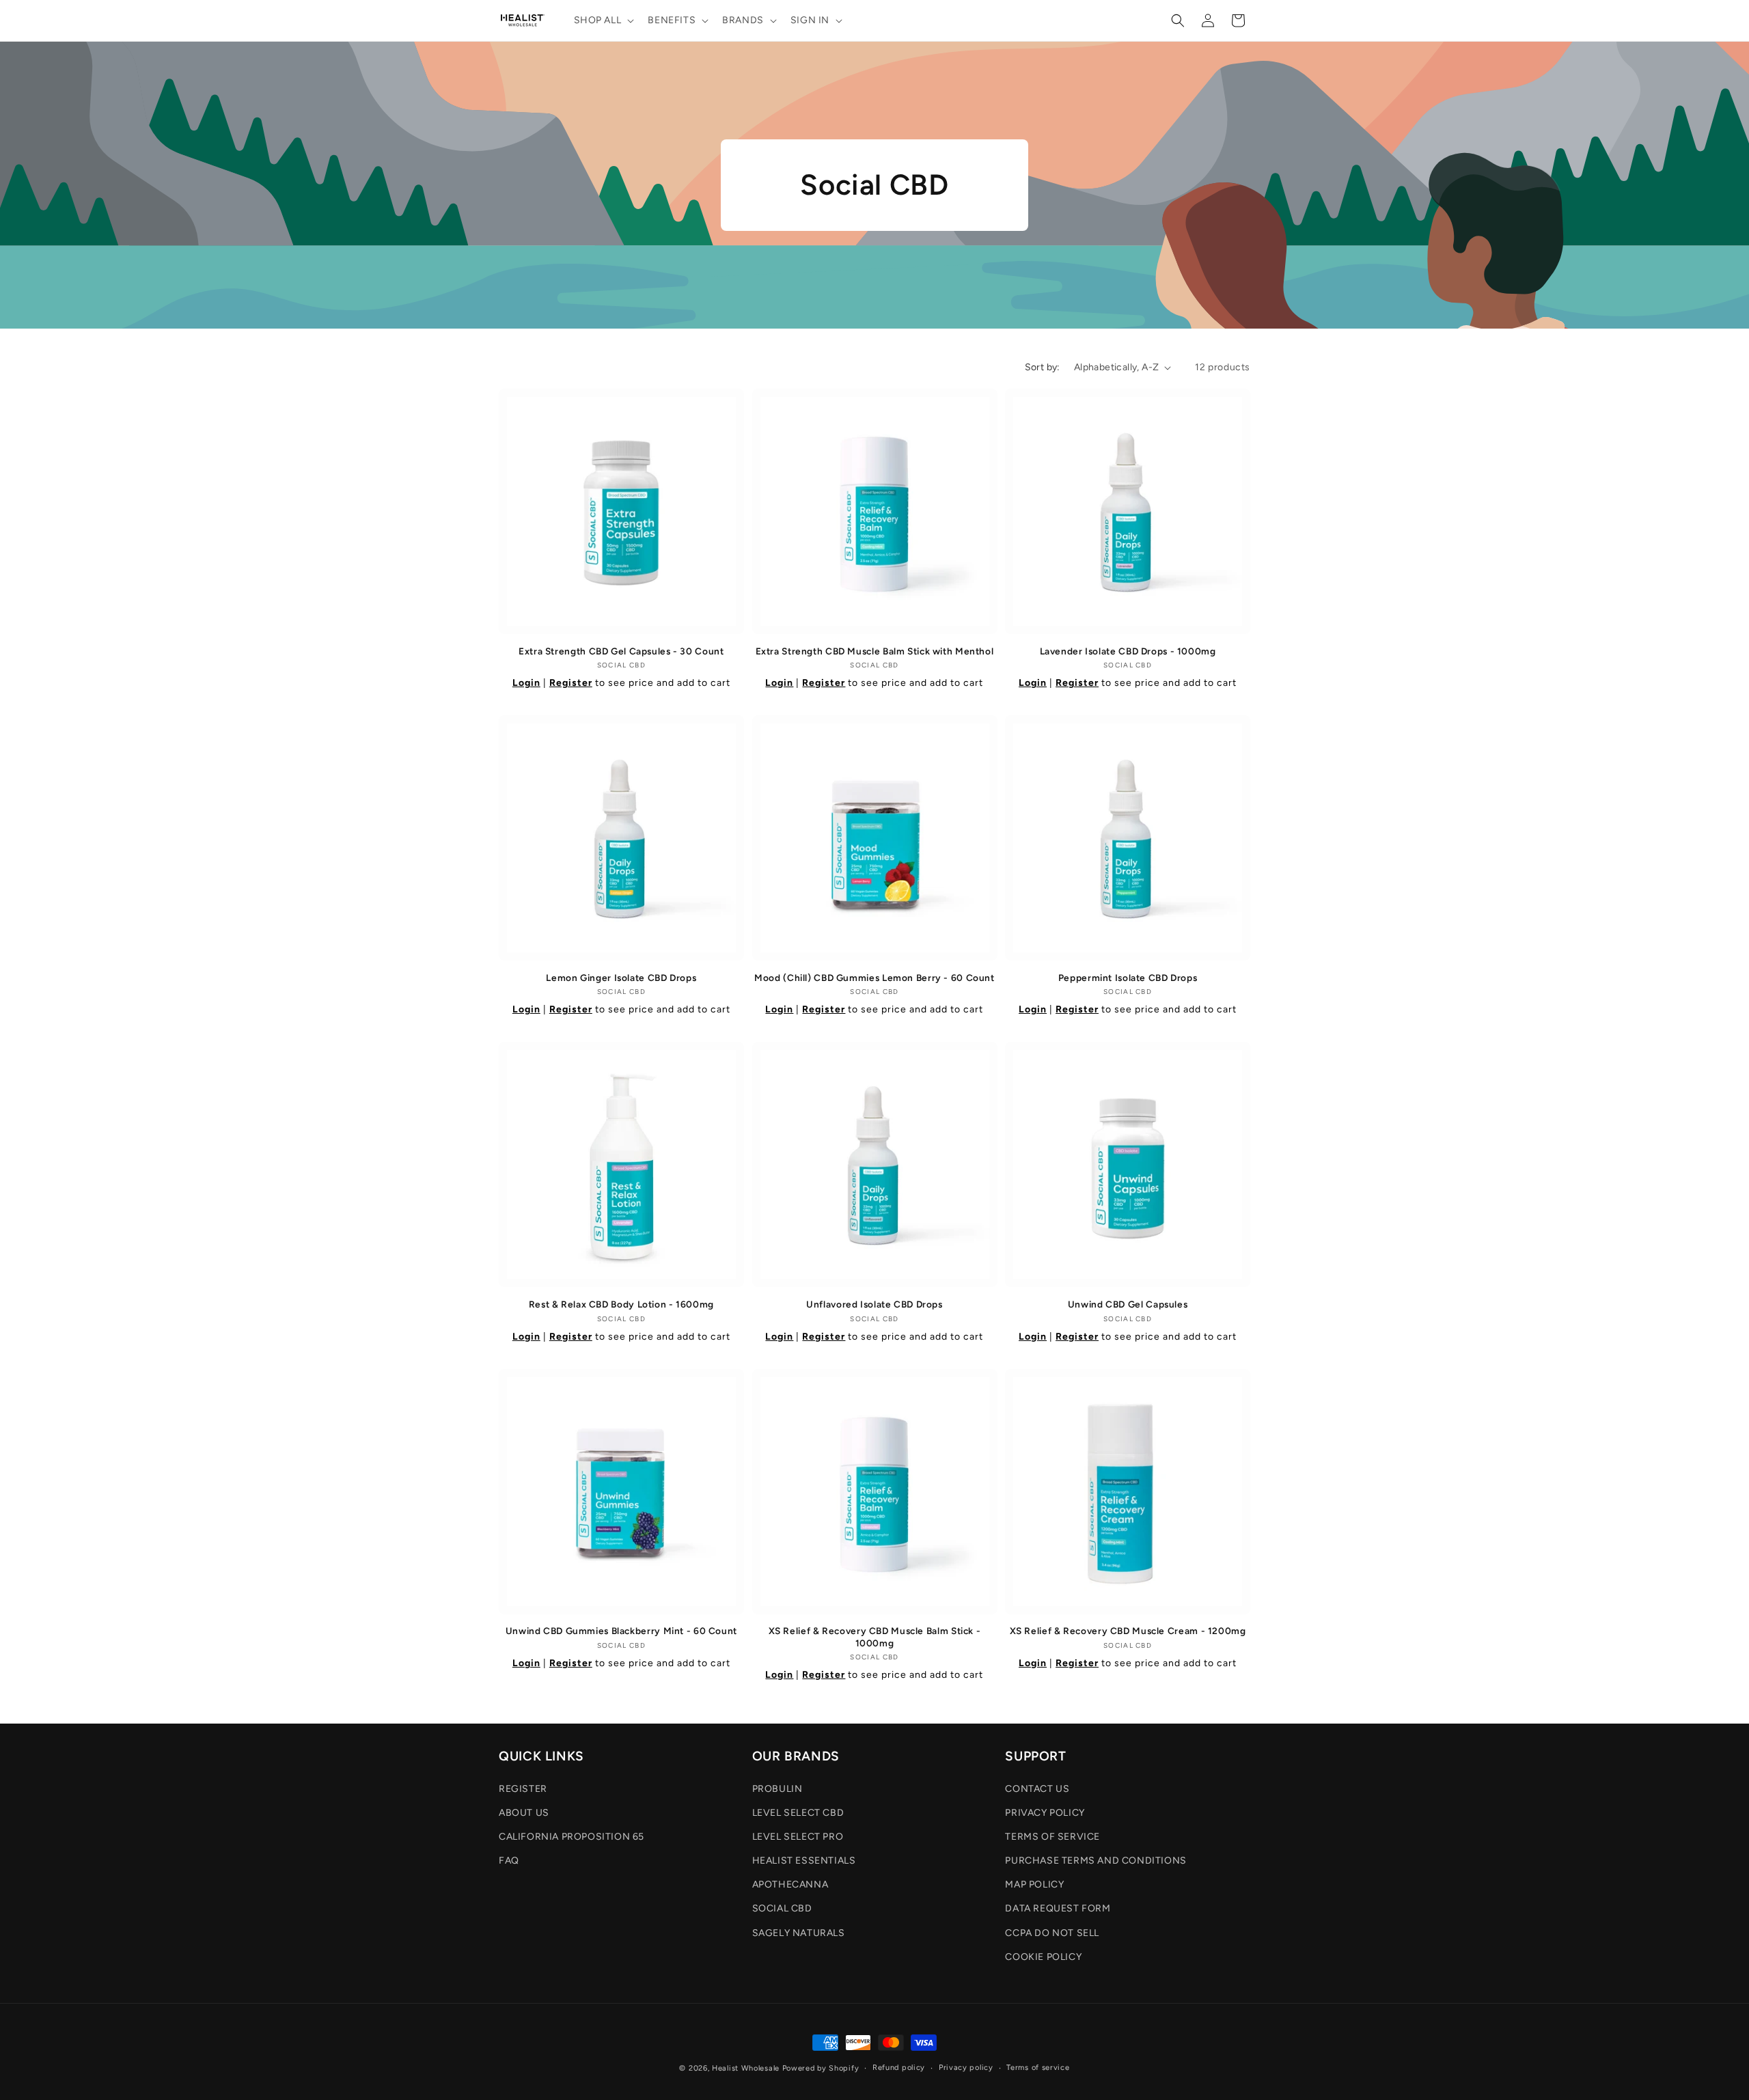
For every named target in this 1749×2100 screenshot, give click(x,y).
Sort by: (1043, 367)
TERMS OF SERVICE (1052, 1837)
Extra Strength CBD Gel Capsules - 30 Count (621, 651)
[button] (603, 20)
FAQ (509, 1861)
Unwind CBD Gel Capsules (1128, 1304)
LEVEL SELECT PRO (798, 1837)
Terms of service (1038, 2068)
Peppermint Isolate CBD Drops (1128, 978)
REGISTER (523, 1789)
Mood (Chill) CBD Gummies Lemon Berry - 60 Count (874, 978)
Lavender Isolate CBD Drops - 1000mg (1128, 651)
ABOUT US (524, 1813)
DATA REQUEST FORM (1058, 1908)
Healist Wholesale (746, 2068)
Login (526, 683)
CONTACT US (1037, 1789)
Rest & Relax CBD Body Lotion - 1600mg (621, 1304)
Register (571, 683)
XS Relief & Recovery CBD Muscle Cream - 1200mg (1128, 1631)
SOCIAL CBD (782, 1908)
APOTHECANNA (790, 1884)
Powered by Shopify (821, 2068)
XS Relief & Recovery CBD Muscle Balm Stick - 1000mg (875, 1637)
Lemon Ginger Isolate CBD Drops (621, 978)
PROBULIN (777, 1789)
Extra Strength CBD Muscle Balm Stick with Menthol (875, 651)
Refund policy (899, 2068)
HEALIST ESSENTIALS (804, 1861)
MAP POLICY (1034, 1884)
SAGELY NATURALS (799, 1933)
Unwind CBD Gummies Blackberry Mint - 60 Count (621, 1631)
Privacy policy (966, 2068)
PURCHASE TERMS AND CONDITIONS (1096, 1861)
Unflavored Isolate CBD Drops (874, 1304)
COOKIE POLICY (1043, 1957)
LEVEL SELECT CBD (798, 1813)
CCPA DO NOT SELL (1052, 1933)
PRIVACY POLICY (1045, 1813)
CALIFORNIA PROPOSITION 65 (571, 1837)
